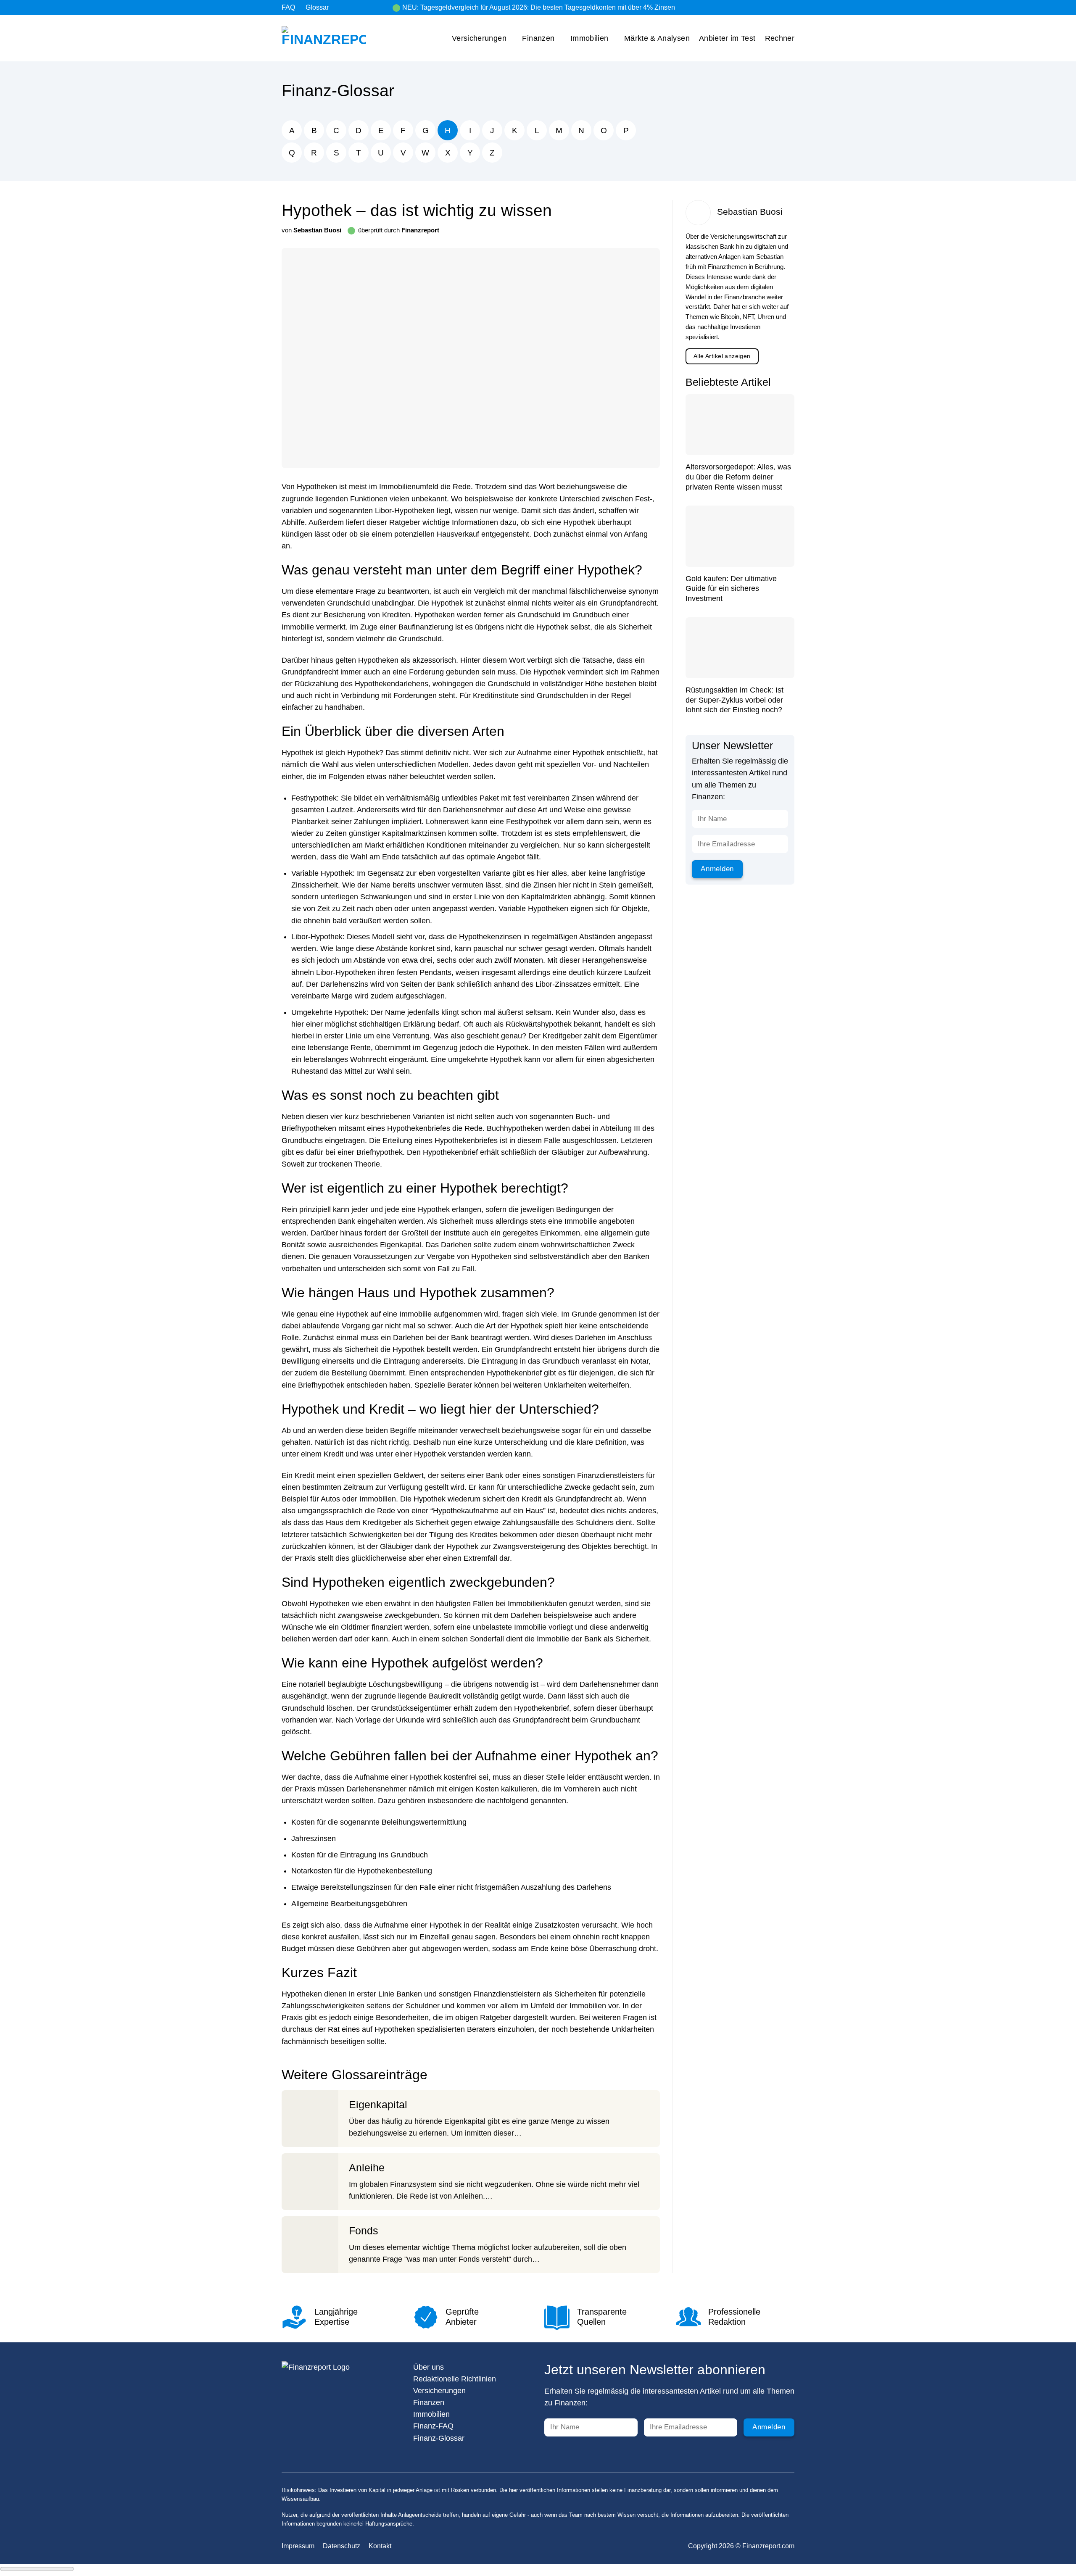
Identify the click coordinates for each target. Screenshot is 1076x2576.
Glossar (317, 7)
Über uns (429, 2367)
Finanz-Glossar (338, 91)
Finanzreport (420, 230)
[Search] (791, 7)
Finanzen (538, 38)
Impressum (298, 2546)
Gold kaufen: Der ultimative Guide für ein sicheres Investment (731, 589)
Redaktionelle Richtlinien (455, 2379)
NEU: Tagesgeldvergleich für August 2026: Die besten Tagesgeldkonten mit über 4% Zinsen (539, 7)
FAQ (288, 7)
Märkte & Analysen (657, 38)
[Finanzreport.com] (324, 38)
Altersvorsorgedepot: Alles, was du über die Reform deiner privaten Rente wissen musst (738, 477)
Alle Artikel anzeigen (722, 356)
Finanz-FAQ (433, 2426)
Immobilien (589, 38)
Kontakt (380, 2546)
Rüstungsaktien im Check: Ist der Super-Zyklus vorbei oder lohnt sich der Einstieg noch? (734, 700)
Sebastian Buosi (317, 230)
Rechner (780, 38)
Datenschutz (342, 2546)
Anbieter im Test (727, 38)
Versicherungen (479, 38)
